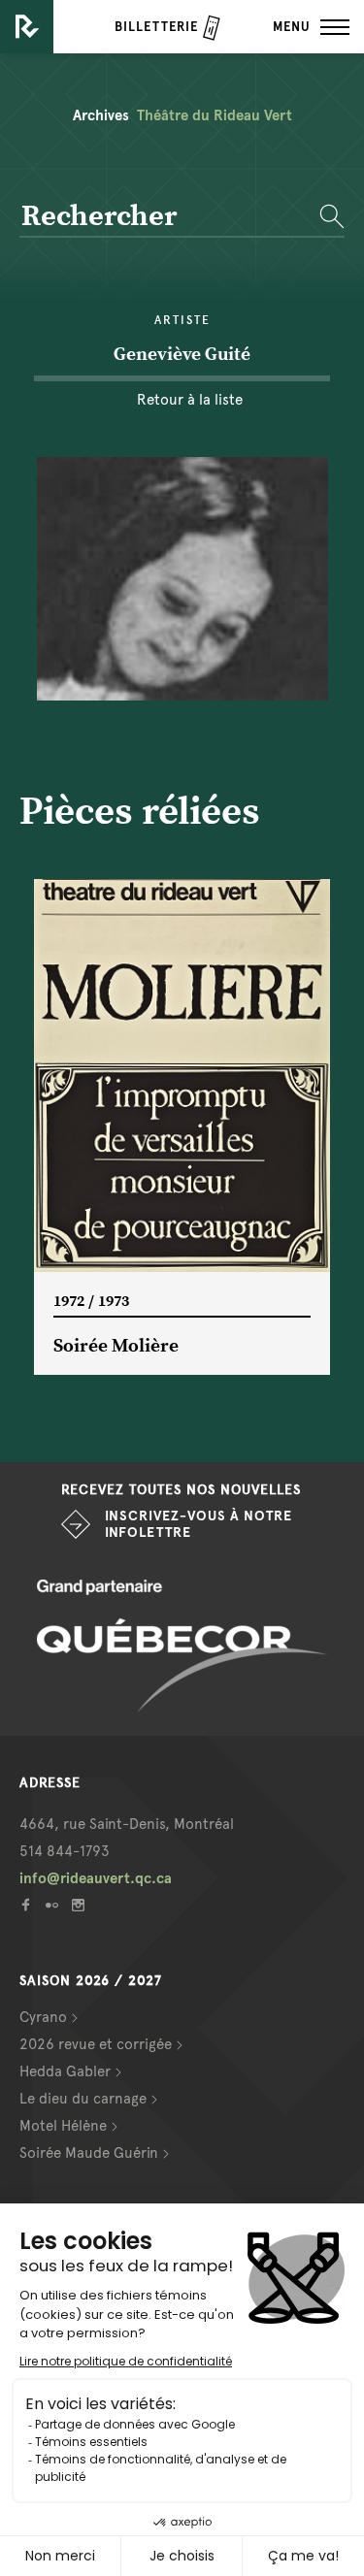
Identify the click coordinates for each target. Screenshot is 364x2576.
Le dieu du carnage (83, 2099)
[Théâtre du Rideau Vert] (27, 27)
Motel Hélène (63, 2126)
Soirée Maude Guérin (89, 2153)
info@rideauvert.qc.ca (96, 1878)
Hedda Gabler (65, 2071)
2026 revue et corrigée (96, 2044)
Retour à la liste (190, 400)
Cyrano (43, 2017)
